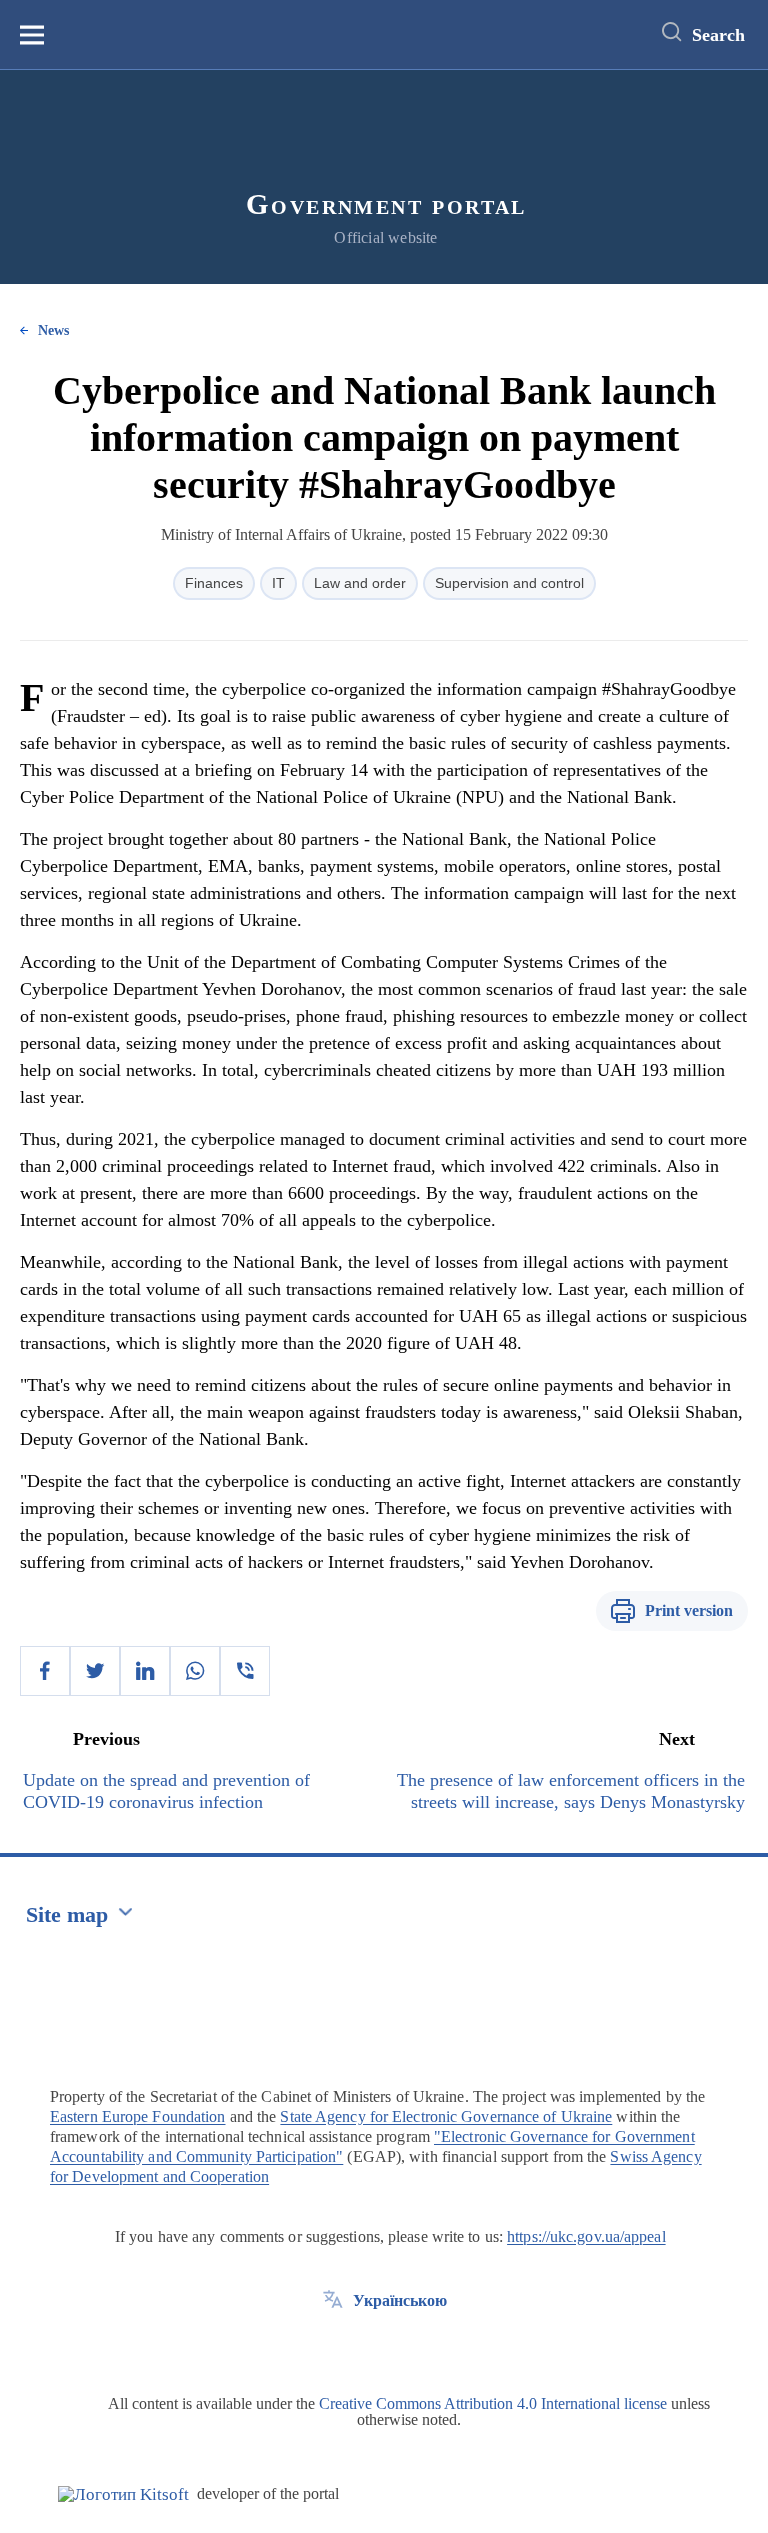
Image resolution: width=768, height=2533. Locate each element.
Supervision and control (509, 583)
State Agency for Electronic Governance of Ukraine (446, 2116)
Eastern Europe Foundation (138, 2116)
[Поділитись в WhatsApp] (195, 1671)
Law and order (360, 583)
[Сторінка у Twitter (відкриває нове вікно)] (333, 2346)
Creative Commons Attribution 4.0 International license (493, 2403)
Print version (689, 1610)
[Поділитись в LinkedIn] (145, 1671)
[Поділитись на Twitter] (95, 1671)
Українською (400, 2300)
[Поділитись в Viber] (245, 1671)
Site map (67, 1914)
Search (718, 35)
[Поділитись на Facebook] (45, 1671)
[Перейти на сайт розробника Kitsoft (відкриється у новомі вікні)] (123, 2494)
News (53, 330)
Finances (214, 583)
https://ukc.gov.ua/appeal (586, 2236)
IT (278, 583)
